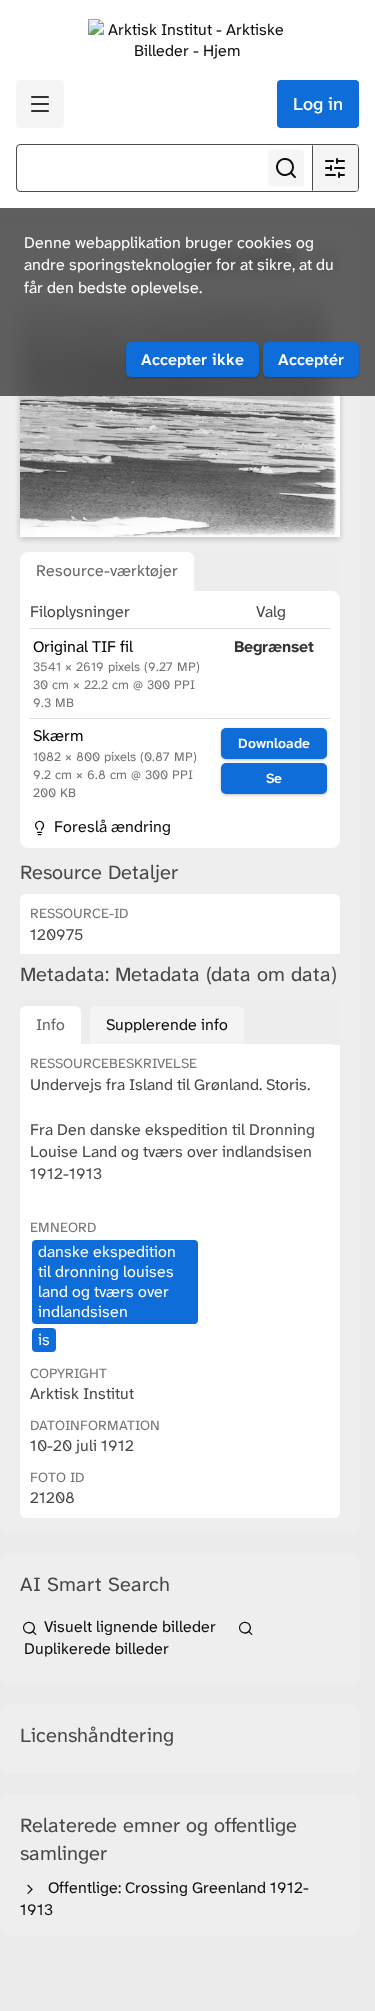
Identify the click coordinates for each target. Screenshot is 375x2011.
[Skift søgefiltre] (335, 168)
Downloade (274, 743)
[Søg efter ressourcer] (286, 168)
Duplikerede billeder (94, 1648)
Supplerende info (167, 1024)
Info (50, 1024)
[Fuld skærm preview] (180, 419)
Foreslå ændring (110, 826)
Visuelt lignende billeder (130, 1626)
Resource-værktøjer (107, 570)
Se (274, 778)
